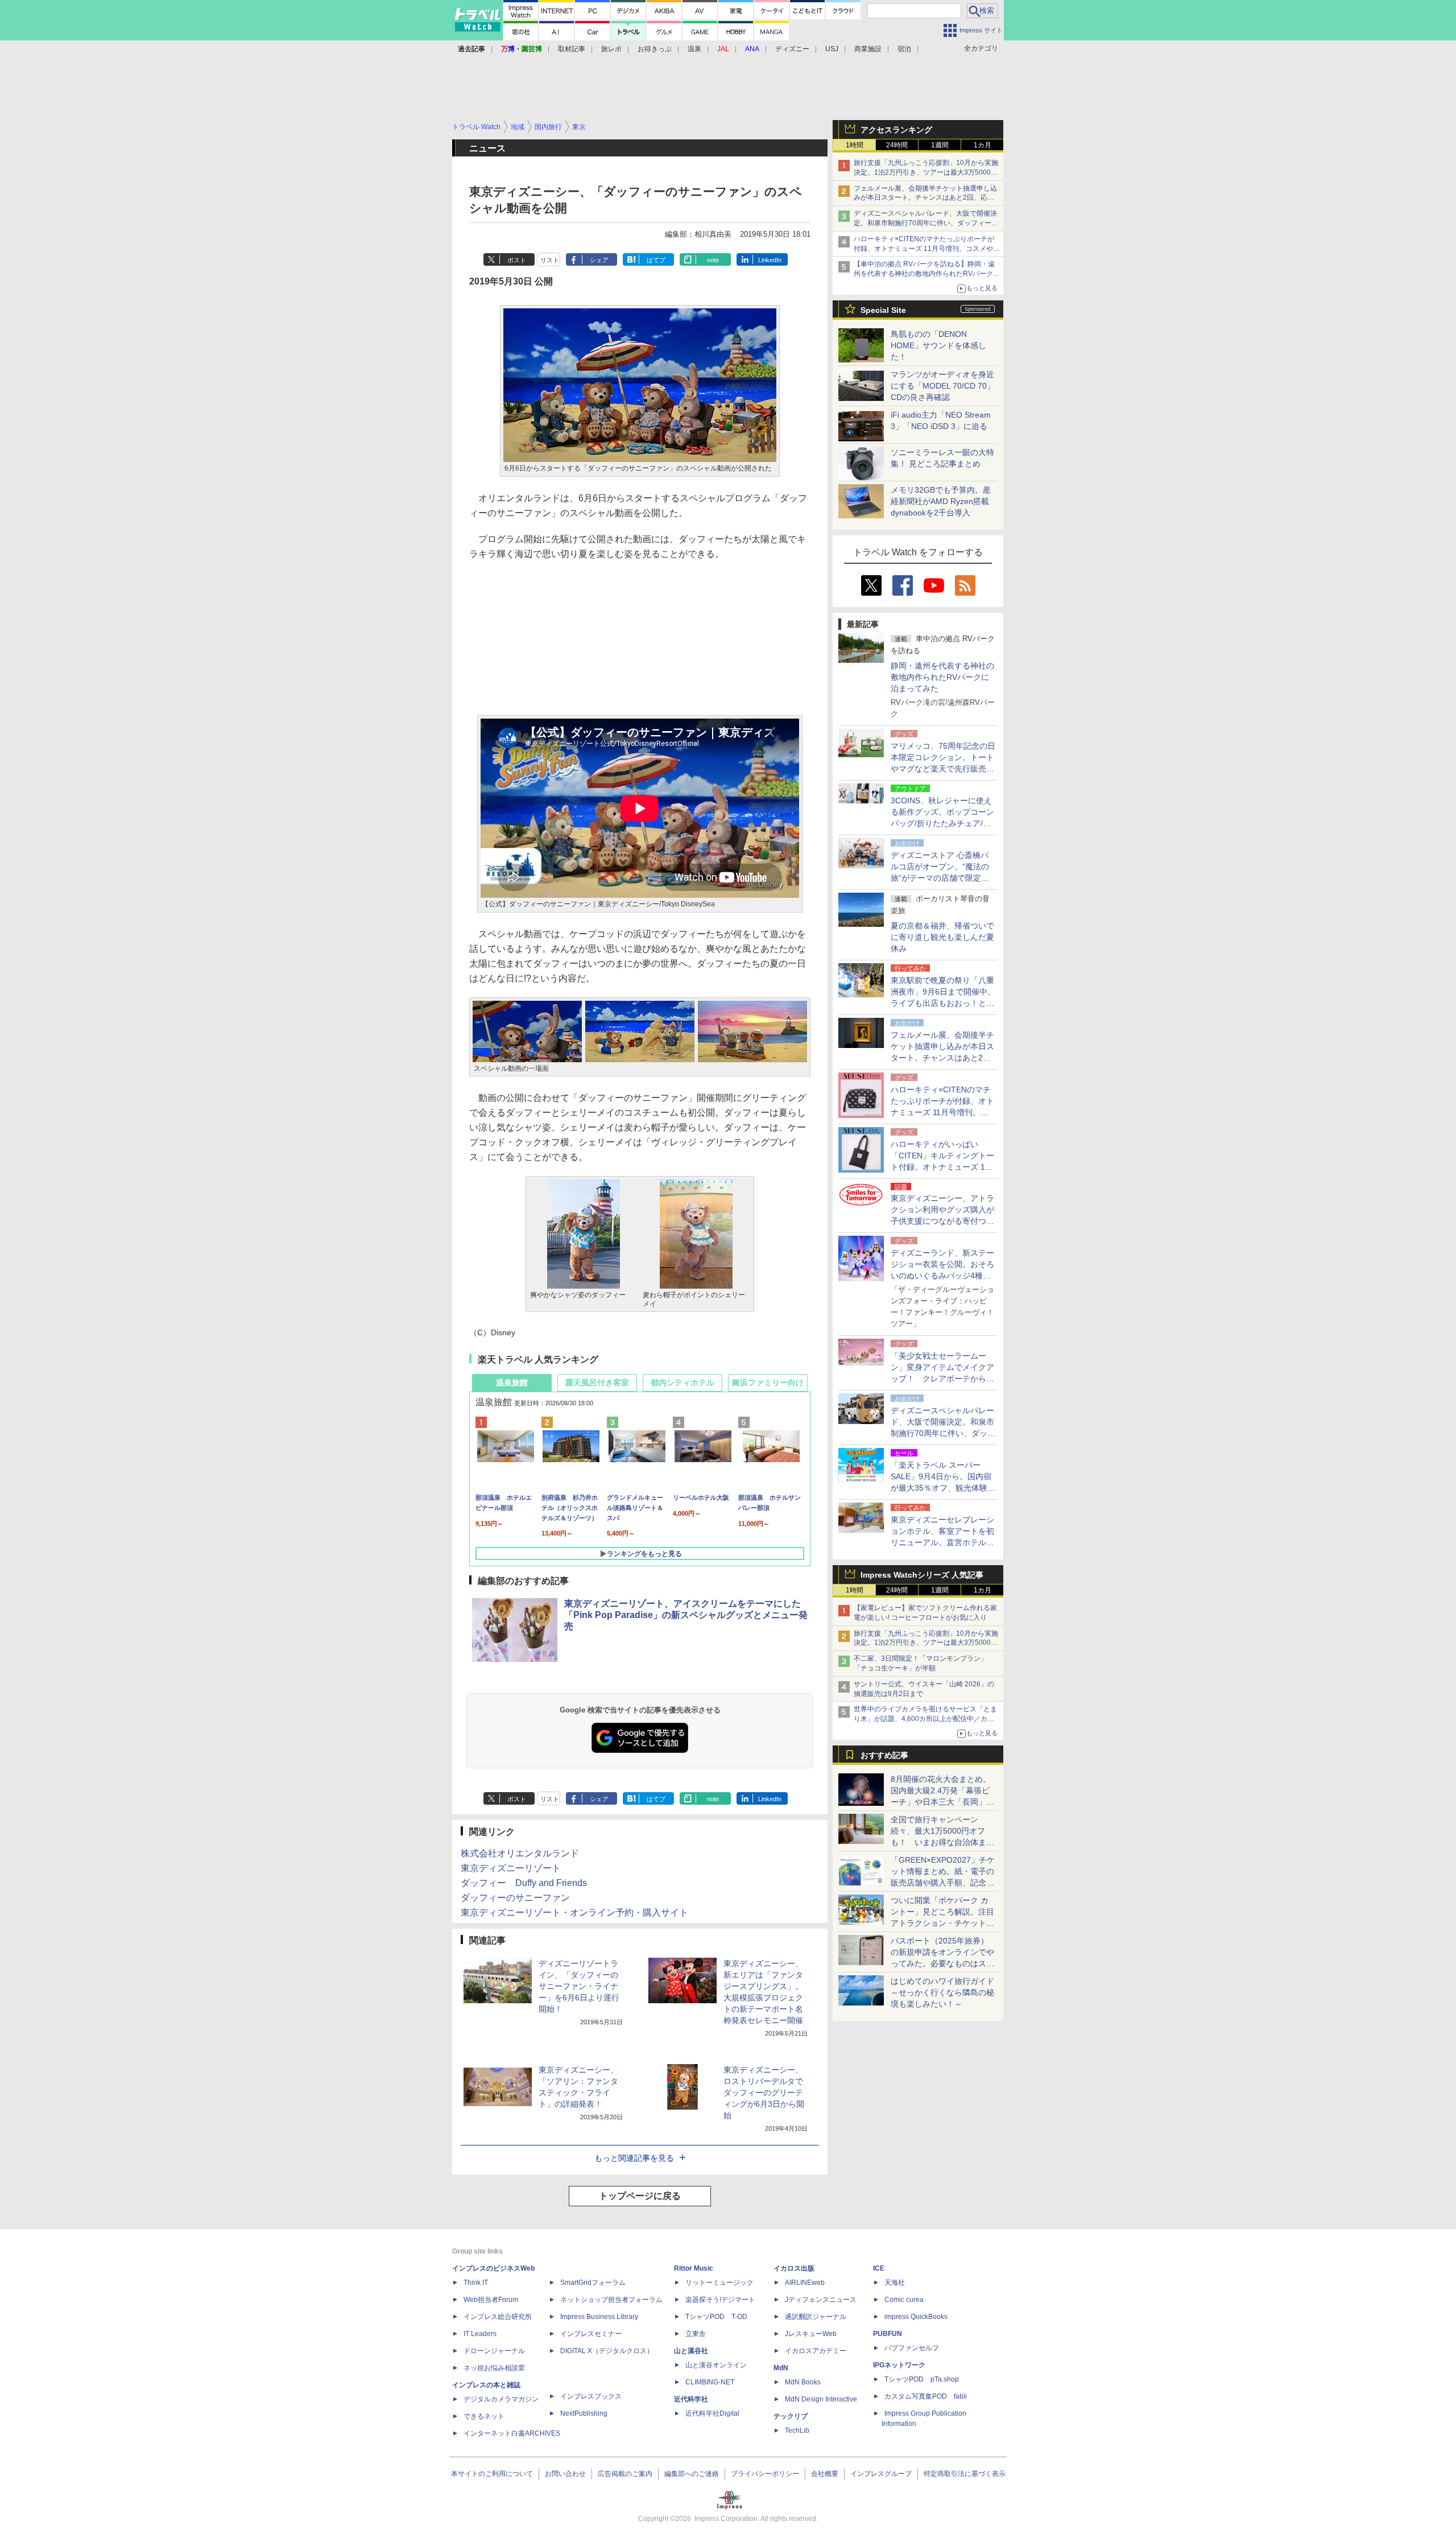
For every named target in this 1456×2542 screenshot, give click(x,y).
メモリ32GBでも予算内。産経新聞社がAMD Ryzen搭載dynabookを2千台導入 (941, 501)
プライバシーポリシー (765, 2474)
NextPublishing (584, 2413)
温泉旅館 (512, 1383)
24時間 (897, 145)
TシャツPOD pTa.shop (922, 2379)
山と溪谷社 (691, 2351)
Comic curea (904, 2300)
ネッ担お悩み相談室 (494, 2368)
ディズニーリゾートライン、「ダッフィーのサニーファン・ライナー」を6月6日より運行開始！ (579, 1986)
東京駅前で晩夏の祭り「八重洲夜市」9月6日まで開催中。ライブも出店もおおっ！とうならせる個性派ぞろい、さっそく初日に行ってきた (943, 1003)
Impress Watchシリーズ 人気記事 (922, 1575)
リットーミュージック (719, 2283)
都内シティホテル (682, 1383)
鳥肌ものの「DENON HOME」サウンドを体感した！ (938, 345)
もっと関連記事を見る (634, 2158)
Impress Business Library (599, 2317)
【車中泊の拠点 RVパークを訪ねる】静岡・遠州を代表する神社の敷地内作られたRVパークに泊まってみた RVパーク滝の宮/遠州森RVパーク (927, 274)
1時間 (855, 145)
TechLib (797, 2430)
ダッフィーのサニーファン (515, 1898)
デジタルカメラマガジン (501, 2399)
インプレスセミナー (591, 2334)
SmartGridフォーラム (593, 2283)
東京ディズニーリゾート (511, 1868)
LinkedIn (770, 260)
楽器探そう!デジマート (720, 2300)
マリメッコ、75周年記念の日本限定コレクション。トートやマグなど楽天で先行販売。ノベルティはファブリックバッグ (943, 769)
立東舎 (696, 2334)
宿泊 (904, 49)
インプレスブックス (591, 2396)
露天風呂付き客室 (597, 1383)
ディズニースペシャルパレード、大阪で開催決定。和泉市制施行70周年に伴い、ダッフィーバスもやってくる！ (926, 223)
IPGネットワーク (899, 2365)
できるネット (484, 2416)
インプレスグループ (881, 2474)
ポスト (517, 260)
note (713, 260)
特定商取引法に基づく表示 (965, 2474)
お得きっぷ (655, 49)
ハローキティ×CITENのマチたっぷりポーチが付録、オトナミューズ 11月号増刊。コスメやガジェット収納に (927, 249)
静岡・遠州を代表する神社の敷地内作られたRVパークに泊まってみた (942, 677)
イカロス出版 (794, 2268)
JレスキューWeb (811, 2334)
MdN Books (803, 2382)
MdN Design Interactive (821, 2399)
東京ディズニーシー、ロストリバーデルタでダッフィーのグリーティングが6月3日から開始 (764, 2093)
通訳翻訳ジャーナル (816, 2317)
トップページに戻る (640, 2196)
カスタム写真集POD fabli (926, 2396)
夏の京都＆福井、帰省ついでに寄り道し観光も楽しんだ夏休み (942, 937)
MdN (781, 2368)
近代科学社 (691, 2399)
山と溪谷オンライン (716, 2365)
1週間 (940, 145)
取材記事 (572, 49)
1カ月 (983, 145)
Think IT (476, 2283)
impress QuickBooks (916, 2317)
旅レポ (611, 49)
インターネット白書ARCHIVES (512, 2433)
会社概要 (825, 2474)
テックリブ (791, 2416)
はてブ (656, 260)
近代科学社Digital (712, 2413)
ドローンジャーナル (494, 2351)
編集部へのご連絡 (692, 2474)
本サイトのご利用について (492, 2474)
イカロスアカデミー (816, 2351)
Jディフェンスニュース (821, 2300)
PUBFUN (888, 2334)
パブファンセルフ (912, 2348)
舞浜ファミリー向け (768, 1383)
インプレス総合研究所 (498, 2317)
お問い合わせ (565, 2474)
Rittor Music (694, 2268)
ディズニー (792, 49)
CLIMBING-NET (710, 2382)
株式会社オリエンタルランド (520, 1853)
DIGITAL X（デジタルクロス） (607, 2351)
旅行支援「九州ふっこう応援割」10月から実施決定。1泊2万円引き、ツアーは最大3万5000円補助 (926, 172)
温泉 (694, 49)
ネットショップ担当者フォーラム (611, 2300)
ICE (879, 2268)
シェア (599, 260)
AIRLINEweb (805, 2283)
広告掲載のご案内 (625, 2474)
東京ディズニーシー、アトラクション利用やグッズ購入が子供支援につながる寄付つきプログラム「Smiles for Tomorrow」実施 (942, 1221)
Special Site (883, 310)
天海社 (895, 2283)
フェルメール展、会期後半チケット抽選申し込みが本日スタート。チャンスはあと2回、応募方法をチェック (925, 198)
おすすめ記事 (884, 1755)
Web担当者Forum (491, 2300)
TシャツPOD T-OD (716, 2317)
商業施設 (868, 49)
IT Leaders (480, 2334)
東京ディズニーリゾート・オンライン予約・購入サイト (574, 1912)
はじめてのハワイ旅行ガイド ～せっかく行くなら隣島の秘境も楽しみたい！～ (942, 1992)
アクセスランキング (896, 130)
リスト (550, 260)
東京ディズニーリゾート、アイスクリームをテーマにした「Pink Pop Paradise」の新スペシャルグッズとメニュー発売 (686, 1615)
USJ (832, 49)
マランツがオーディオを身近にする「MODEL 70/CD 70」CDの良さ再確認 (943, 386)
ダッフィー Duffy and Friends (524, 1883)
